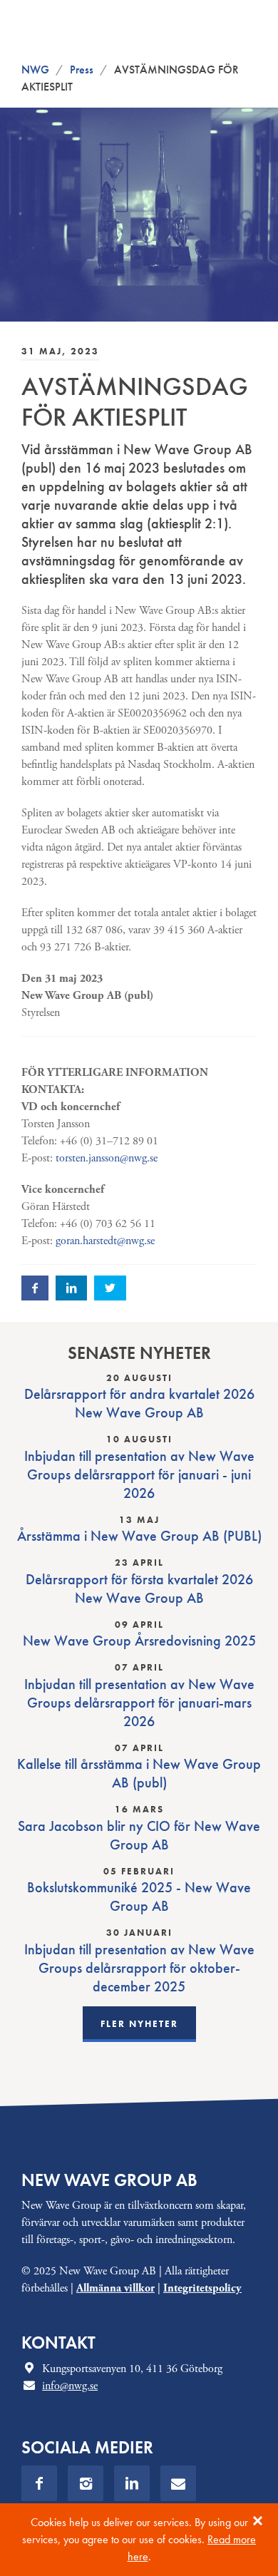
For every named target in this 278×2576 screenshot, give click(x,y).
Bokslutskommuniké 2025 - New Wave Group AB (139, 1897)
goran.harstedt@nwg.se (105, 1241)
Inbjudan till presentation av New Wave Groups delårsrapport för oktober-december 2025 (139, 1968)
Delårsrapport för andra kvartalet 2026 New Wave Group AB (139, 1403)
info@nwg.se (70, 2386)
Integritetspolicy (202, 2288)
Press (82, 70)
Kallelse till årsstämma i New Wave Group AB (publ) (139, 1773)
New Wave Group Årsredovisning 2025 (139, 1641)
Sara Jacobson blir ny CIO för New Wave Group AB (139, 1835)
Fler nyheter (139, 2024)
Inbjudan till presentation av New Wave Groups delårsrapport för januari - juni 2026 (139, 1474)
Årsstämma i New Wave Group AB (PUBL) (139, 1536)
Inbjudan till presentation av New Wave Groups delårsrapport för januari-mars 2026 (139, 1703)
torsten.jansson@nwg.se (107, 1158)
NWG (35, 70)
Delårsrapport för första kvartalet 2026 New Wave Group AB (139, 1589)
